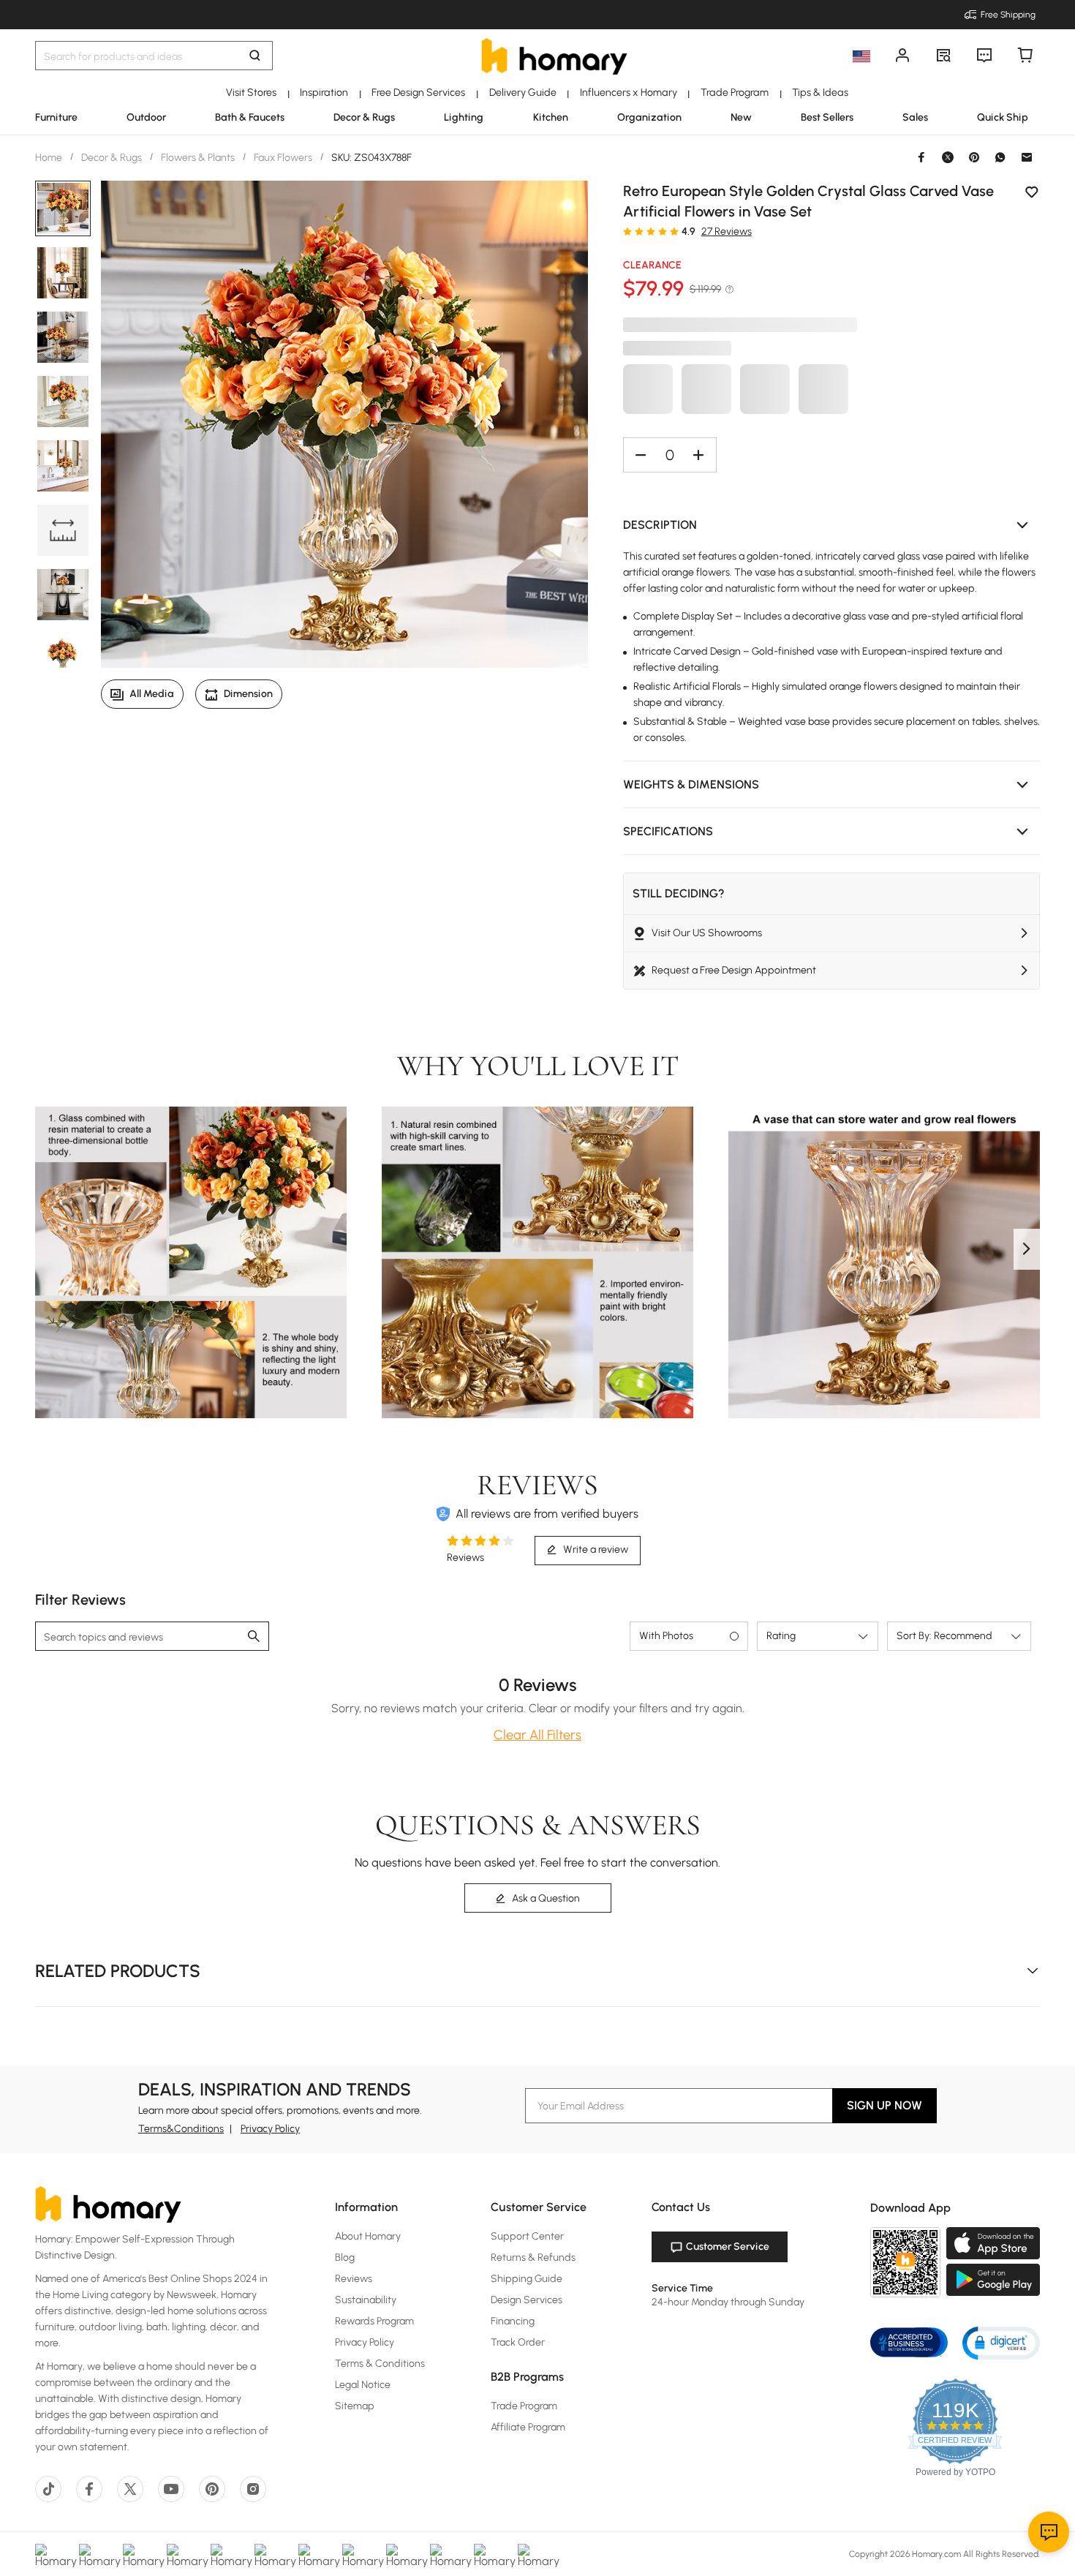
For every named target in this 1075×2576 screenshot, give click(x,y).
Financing (513, 2321)
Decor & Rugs (112, 158)
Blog (345, 2257)
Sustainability (366, 2300)
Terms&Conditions (181, 2129)
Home (50, 158)
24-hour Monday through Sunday (728, 2302)
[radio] (627, 231)
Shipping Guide (527, 2279)
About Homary (368, 2236)
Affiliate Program (528, 2427)
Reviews (354, 2279)
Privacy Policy (270, 2129)
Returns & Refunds (533, 2257)
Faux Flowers (283, 158)
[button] (831, 525)
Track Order (518, 2342)
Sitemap (355, 2406)
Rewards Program (374, 2321)
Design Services (527, 2300)
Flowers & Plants (198, 158)
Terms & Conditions (380, 2364)
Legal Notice (363, 2385)
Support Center (527, 2236)
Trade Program (524, 2406)
